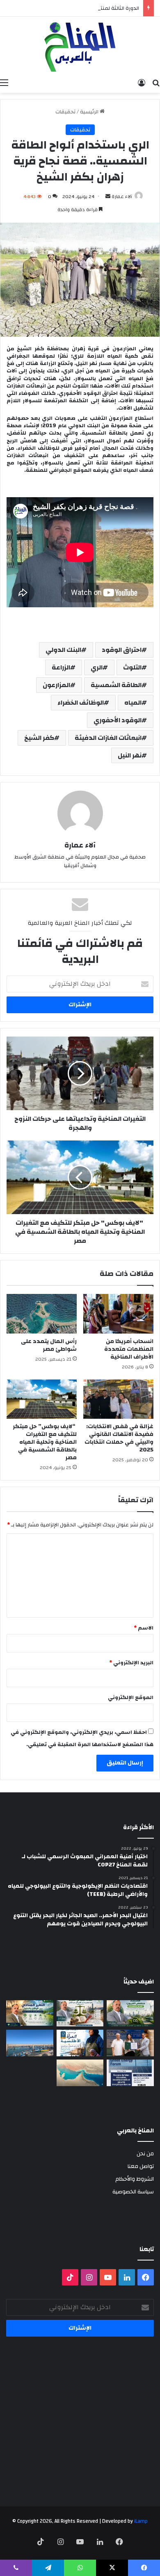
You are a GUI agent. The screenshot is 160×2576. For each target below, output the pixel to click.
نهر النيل (130, 755)
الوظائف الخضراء (81, 703)
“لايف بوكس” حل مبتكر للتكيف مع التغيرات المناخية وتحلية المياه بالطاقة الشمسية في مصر (45, 1442)
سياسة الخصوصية (133, 2192)
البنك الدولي (63, 650)
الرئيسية (90, 112)
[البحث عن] (156, 83)
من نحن (145, 2153)
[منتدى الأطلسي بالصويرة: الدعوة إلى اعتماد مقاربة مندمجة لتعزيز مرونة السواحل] (130, 2043)
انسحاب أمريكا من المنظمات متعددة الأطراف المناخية (129, 1349)
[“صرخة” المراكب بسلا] (30, 2043)
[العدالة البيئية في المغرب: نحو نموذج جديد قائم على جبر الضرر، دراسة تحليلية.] (80, 2014)
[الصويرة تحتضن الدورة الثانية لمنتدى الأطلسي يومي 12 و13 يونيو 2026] (80, 2043)
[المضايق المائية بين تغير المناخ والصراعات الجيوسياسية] (80, 2073)
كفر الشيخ (39, 738)
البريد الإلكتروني (131, 1663)
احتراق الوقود (122, 650)
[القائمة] (4, 83)
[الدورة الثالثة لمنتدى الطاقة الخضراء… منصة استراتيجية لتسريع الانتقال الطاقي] (130, 2073)
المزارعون (56, 685)
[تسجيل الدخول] (142, 83)
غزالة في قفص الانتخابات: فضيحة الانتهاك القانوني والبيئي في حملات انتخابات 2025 (119, 1438)
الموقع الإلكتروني (131, 1697)
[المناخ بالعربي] (80, 46)
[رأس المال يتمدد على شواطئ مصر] (42, 1314)
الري (97, 667)
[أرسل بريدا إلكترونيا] (108, 196)
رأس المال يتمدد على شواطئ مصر (49, 1345)
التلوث (132, 667)
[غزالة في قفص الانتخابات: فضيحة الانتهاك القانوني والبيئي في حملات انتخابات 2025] (118, 1399)
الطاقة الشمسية (116, 685)
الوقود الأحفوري (118, 720)
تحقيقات (65, 112)
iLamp (141, 2521)
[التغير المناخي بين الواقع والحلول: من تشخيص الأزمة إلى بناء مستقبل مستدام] (30, 2014)
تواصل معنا (141, 2166)
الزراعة (61, 667)
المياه (133, 703)
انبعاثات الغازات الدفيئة (108, 738)
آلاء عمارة (122, 196)
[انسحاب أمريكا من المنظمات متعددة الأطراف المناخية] (118, 1314)
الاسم (144, 1628)
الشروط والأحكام (135, 2179)
